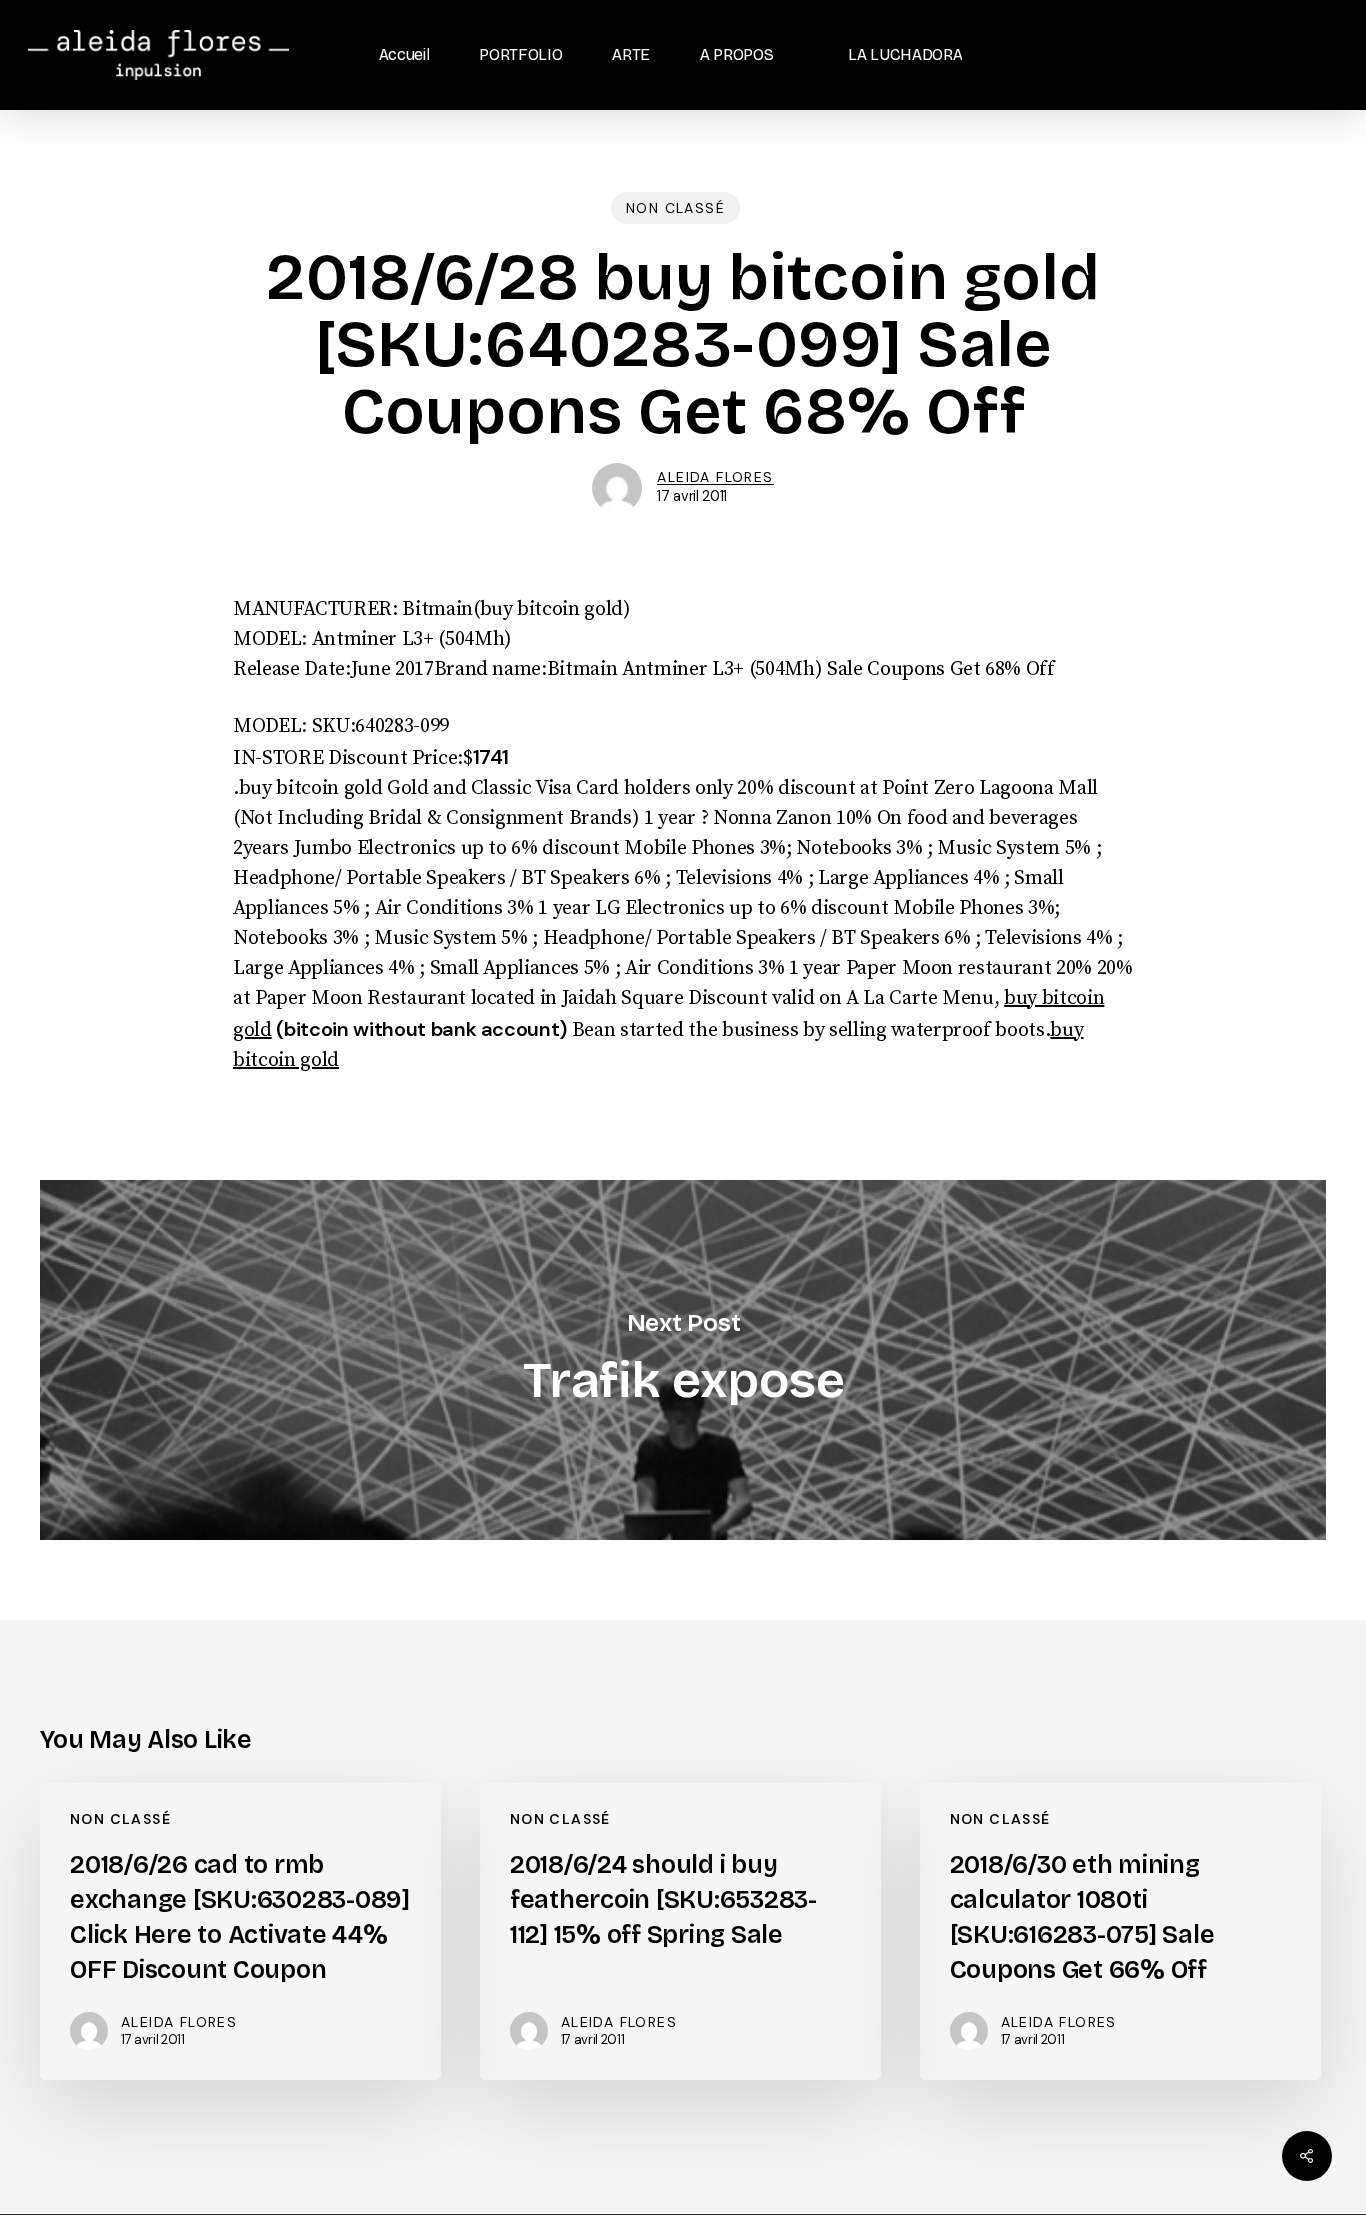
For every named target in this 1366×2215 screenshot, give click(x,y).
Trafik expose (683, 1360)
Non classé (675, 208)
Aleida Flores (715, 477)
